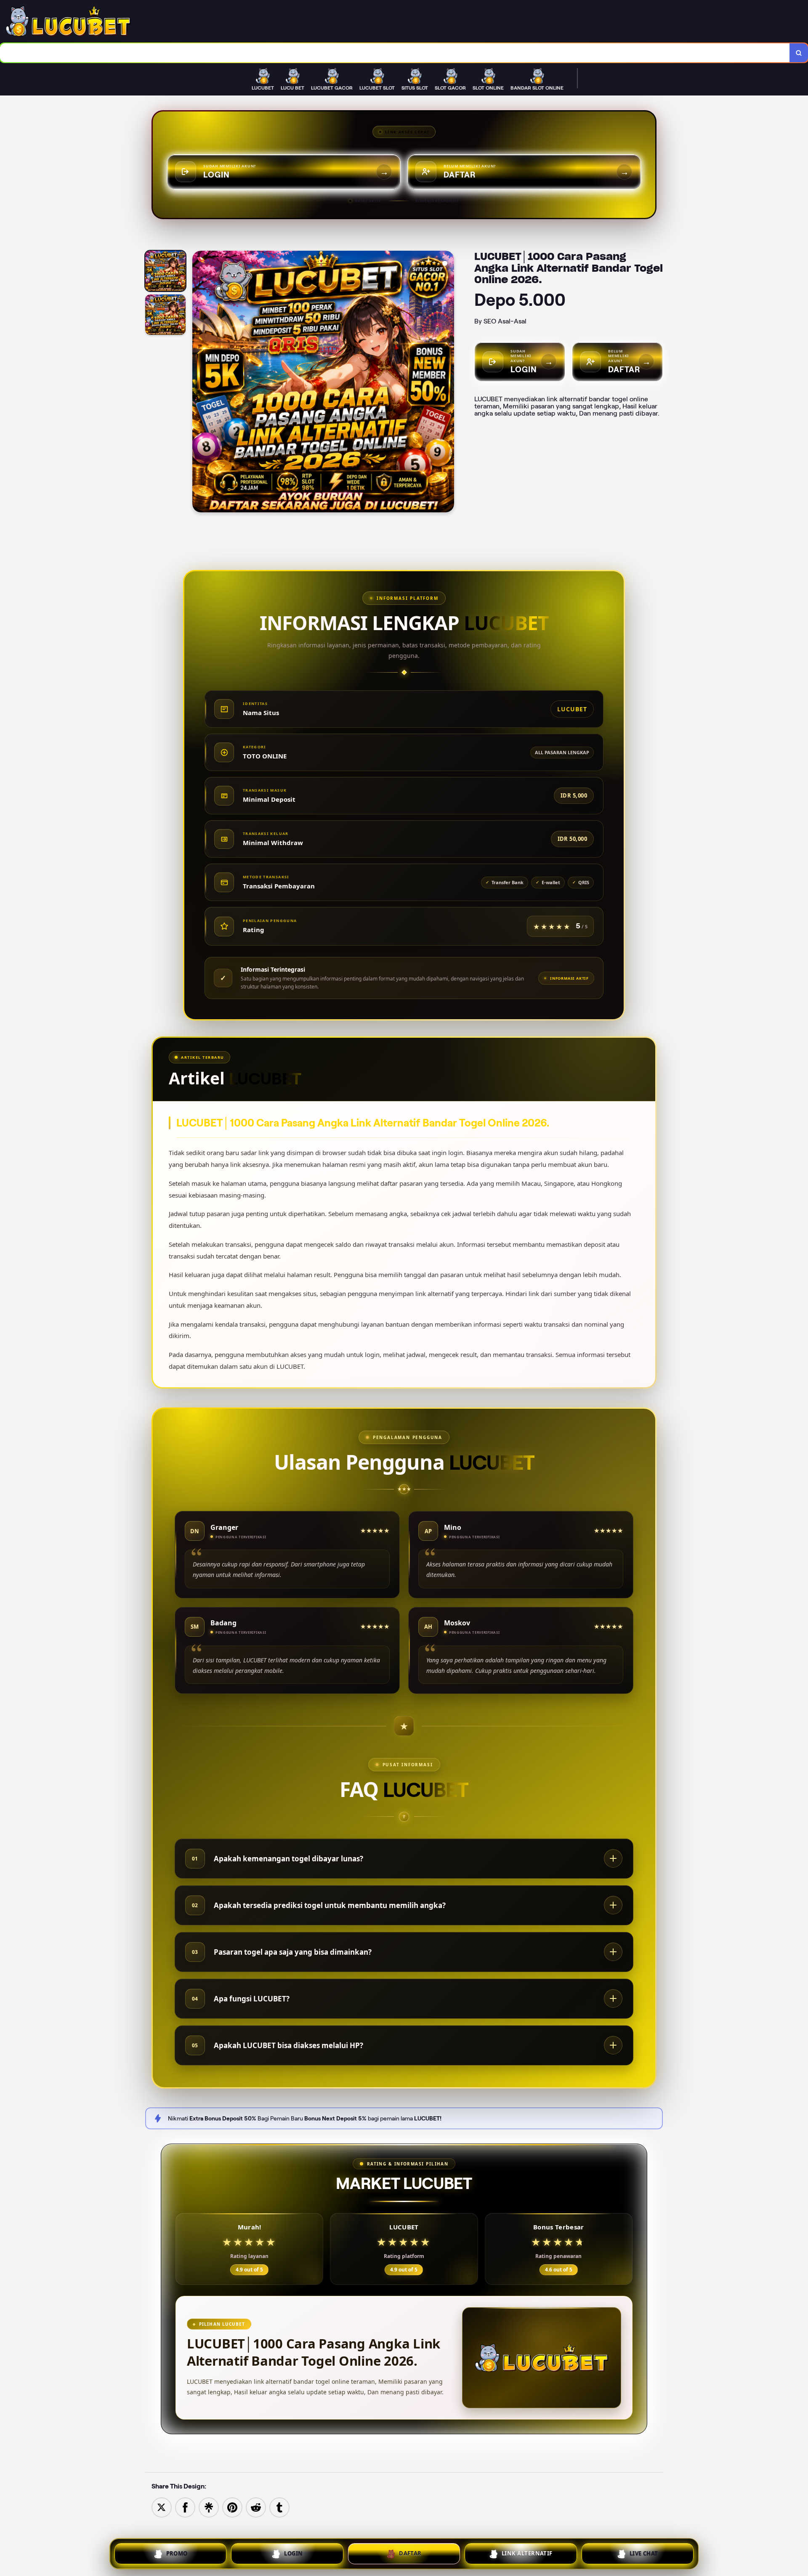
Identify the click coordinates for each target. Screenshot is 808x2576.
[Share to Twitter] (162, 2507)
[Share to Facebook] (185, 2507)
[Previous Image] (199, 383)
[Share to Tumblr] (279, 2507)
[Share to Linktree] (209, 2507)
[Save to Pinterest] (232, 2507)
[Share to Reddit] (256, 2507)
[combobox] (395, 53)
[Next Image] (447, 383)
